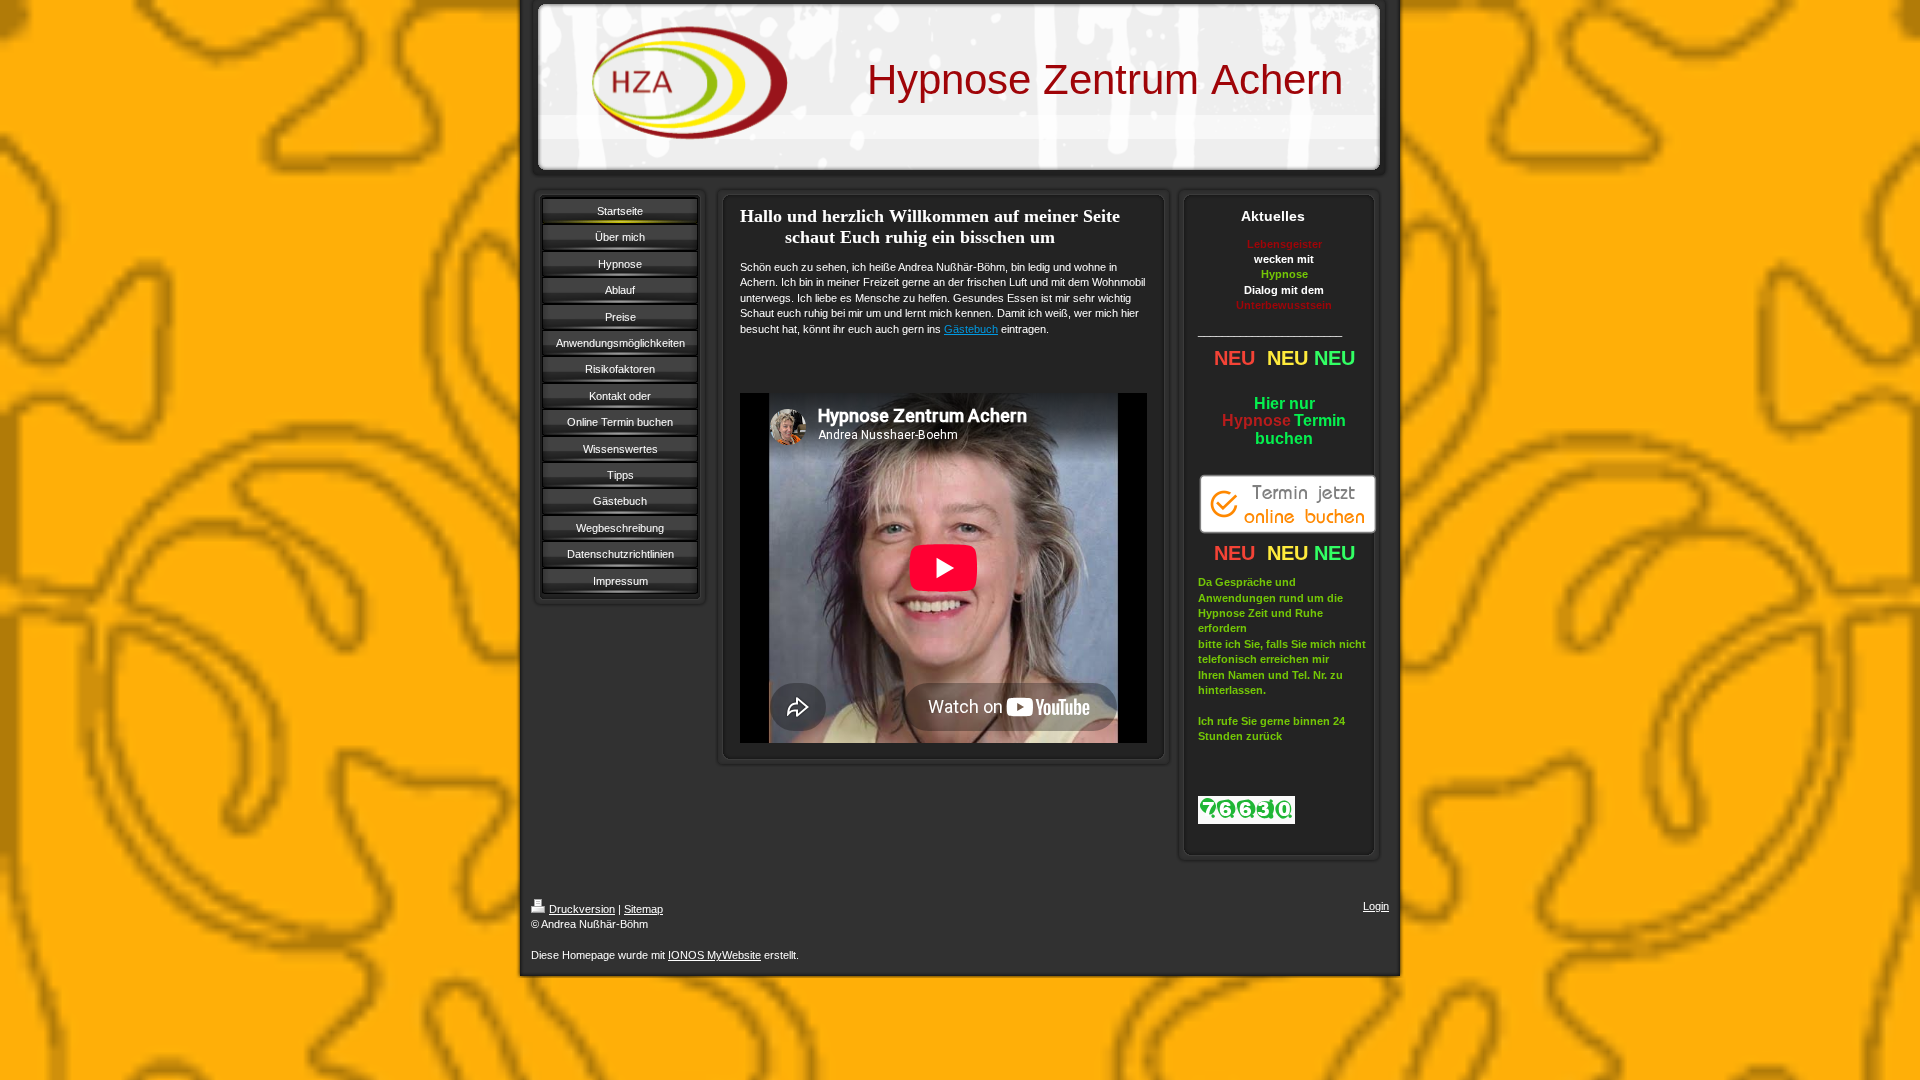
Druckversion (582, 909)
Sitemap (643, 909)
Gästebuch (971, 329)
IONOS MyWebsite (714, 955)
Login (1376, 906)
